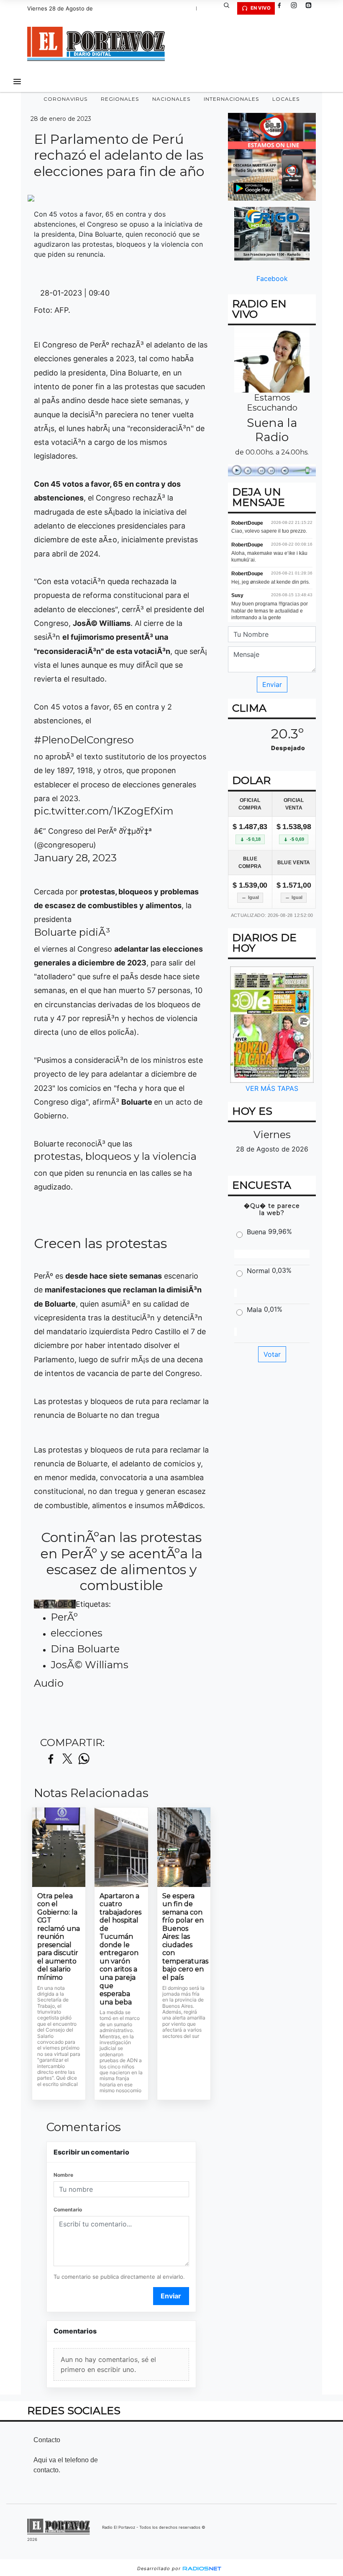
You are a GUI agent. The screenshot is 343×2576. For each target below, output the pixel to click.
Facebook (272, 278)
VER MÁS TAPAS (272, 1088)
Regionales (120, 99)
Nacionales (171, 99)
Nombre (63, 2175)
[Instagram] (297, 8)
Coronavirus (65, 99)
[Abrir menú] (17, 82)
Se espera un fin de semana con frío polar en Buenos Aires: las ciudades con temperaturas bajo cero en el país (184, 1937)
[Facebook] (282, 8)
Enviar (171, 2296)
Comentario (68, 2210)
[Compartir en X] (67, 1759)
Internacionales (231, 99)
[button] (230, 8)
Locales (286, 99)
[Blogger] (312, 8)
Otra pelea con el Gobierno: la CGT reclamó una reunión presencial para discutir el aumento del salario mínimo (59, 1937)
